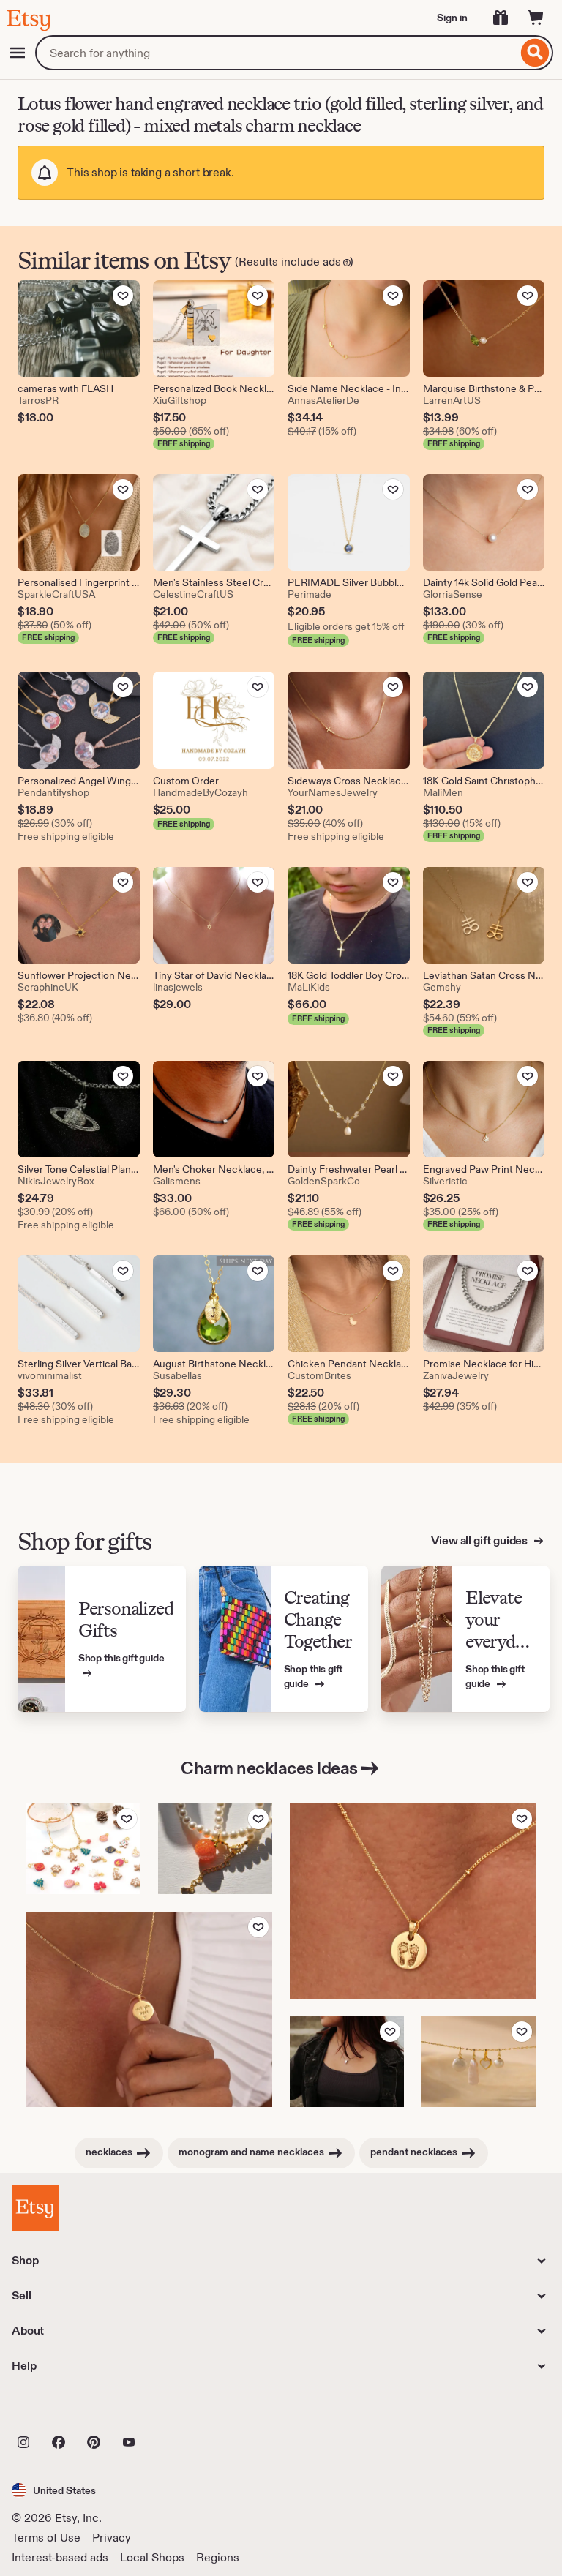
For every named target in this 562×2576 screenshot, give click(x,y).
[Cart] (536, 18)
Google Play (172, 2410)
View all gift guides (480, 1540)
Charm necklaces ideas (269, 1768)
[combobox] (276, 53)
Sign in (452, 18)
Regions (218, 2557)
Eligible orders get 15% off (346, 626)
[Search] (535, 53)
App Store (61, 2410)
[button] (54, 2490)
